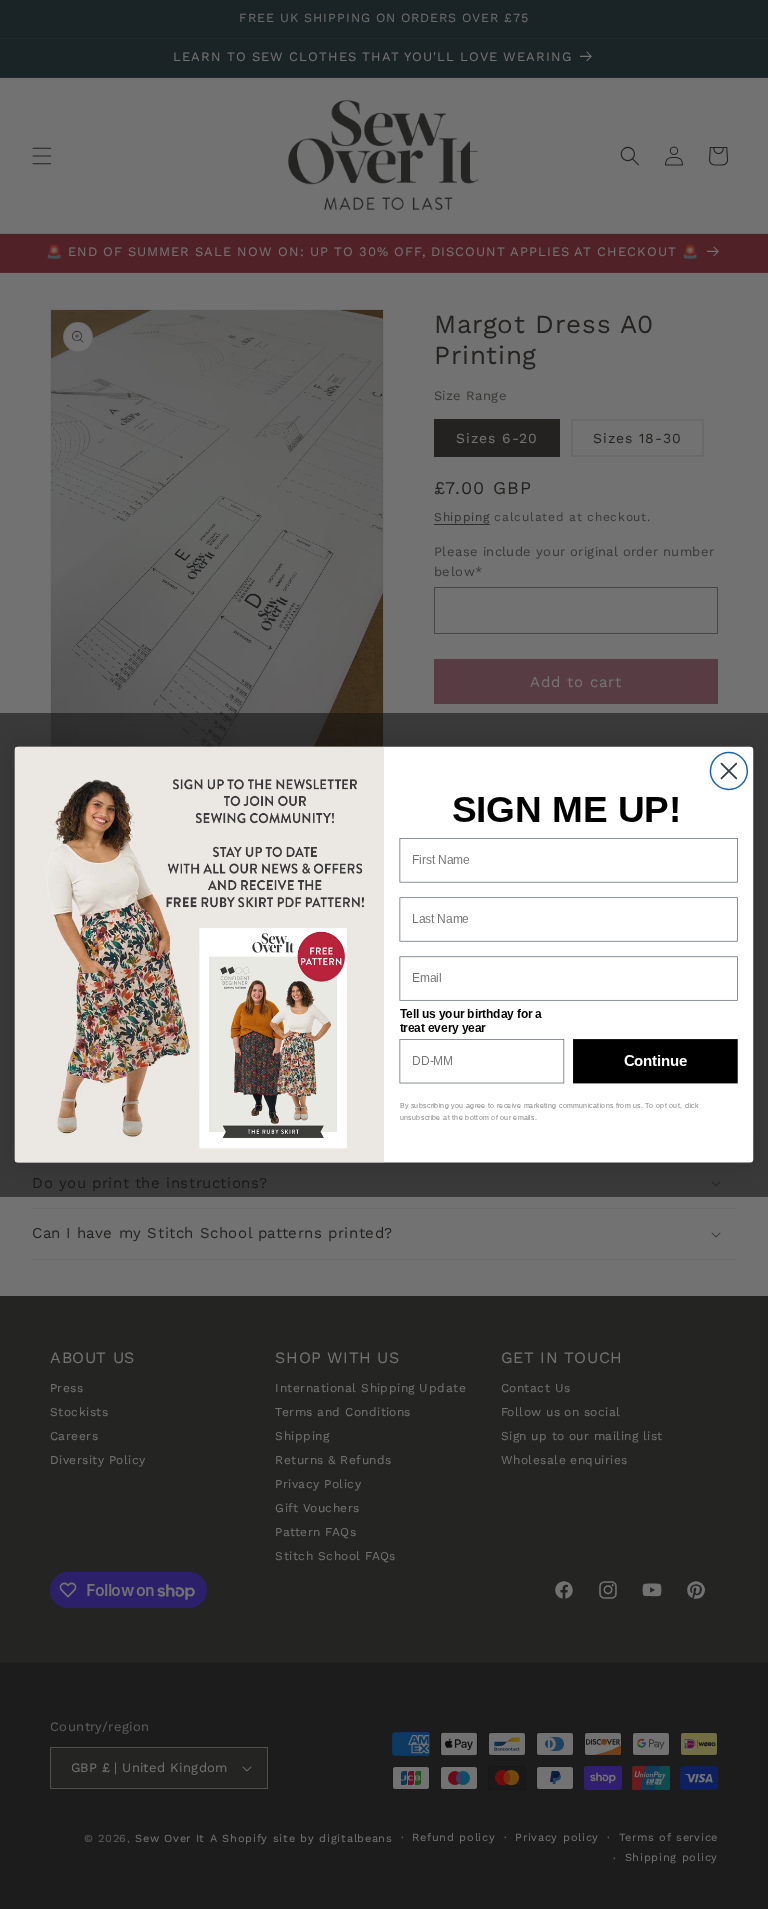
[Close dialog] (728, 770)
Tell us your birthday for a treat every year (471, 1021)
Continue (656, 1061)
